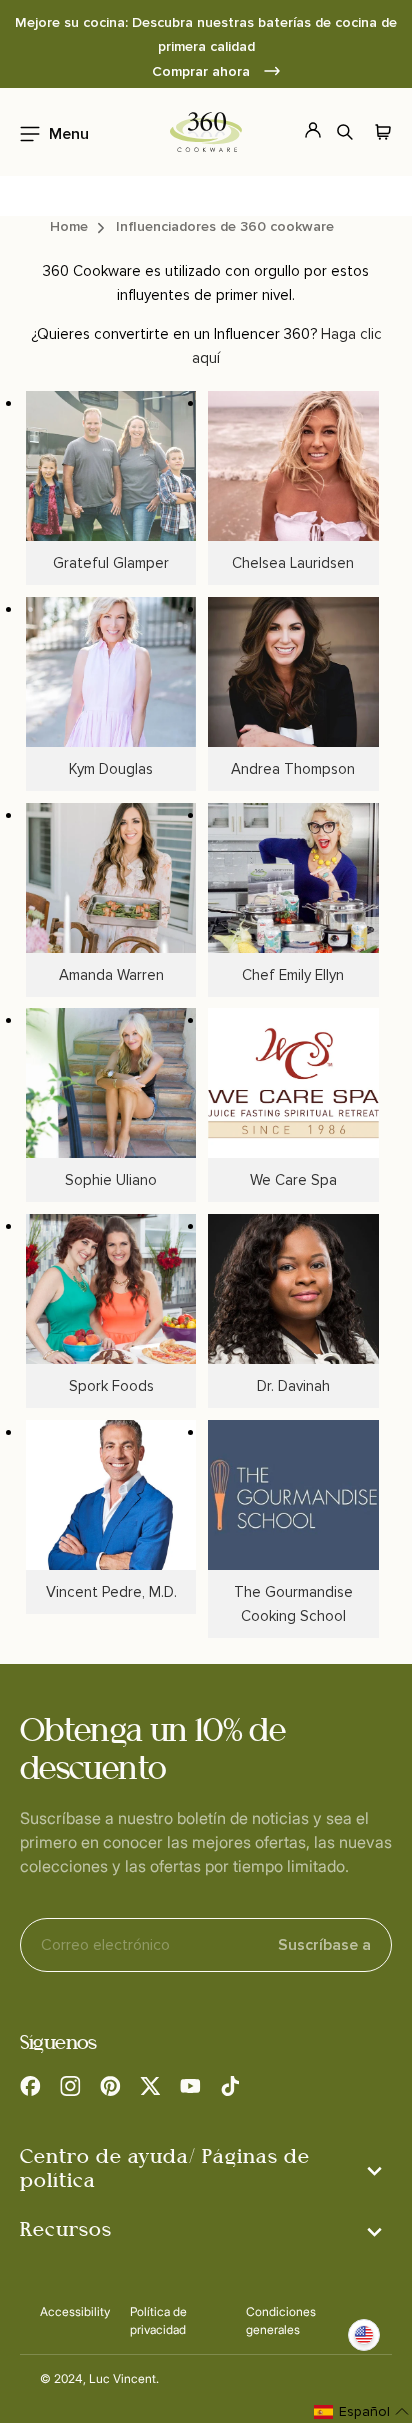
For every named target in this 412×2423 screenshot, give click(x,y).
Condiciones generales (281, 2320)
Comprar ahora (203, 71)
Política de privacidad (158, 2320)
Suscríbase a (324, 1945)
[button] (49, 132)
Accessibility (75, 2311)
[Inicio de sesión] (301, 132)
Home (69, 226)
